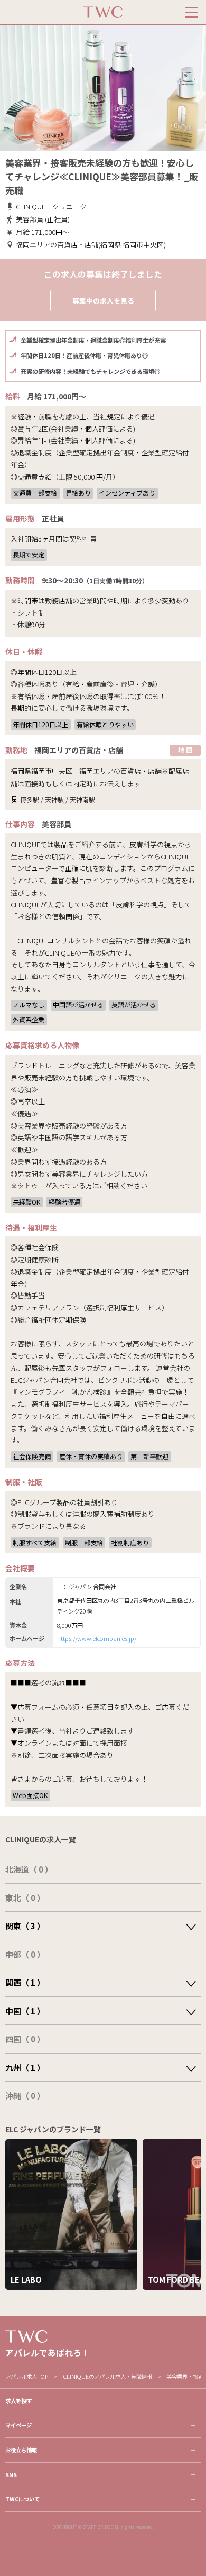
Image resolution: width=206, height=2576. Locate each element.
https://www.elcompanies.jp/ (97, 1638)
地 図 (185, 750)
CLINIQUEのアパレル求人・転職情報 (108, 2376)
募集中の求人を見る (103, 301)
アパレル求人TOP (27, 2376)
